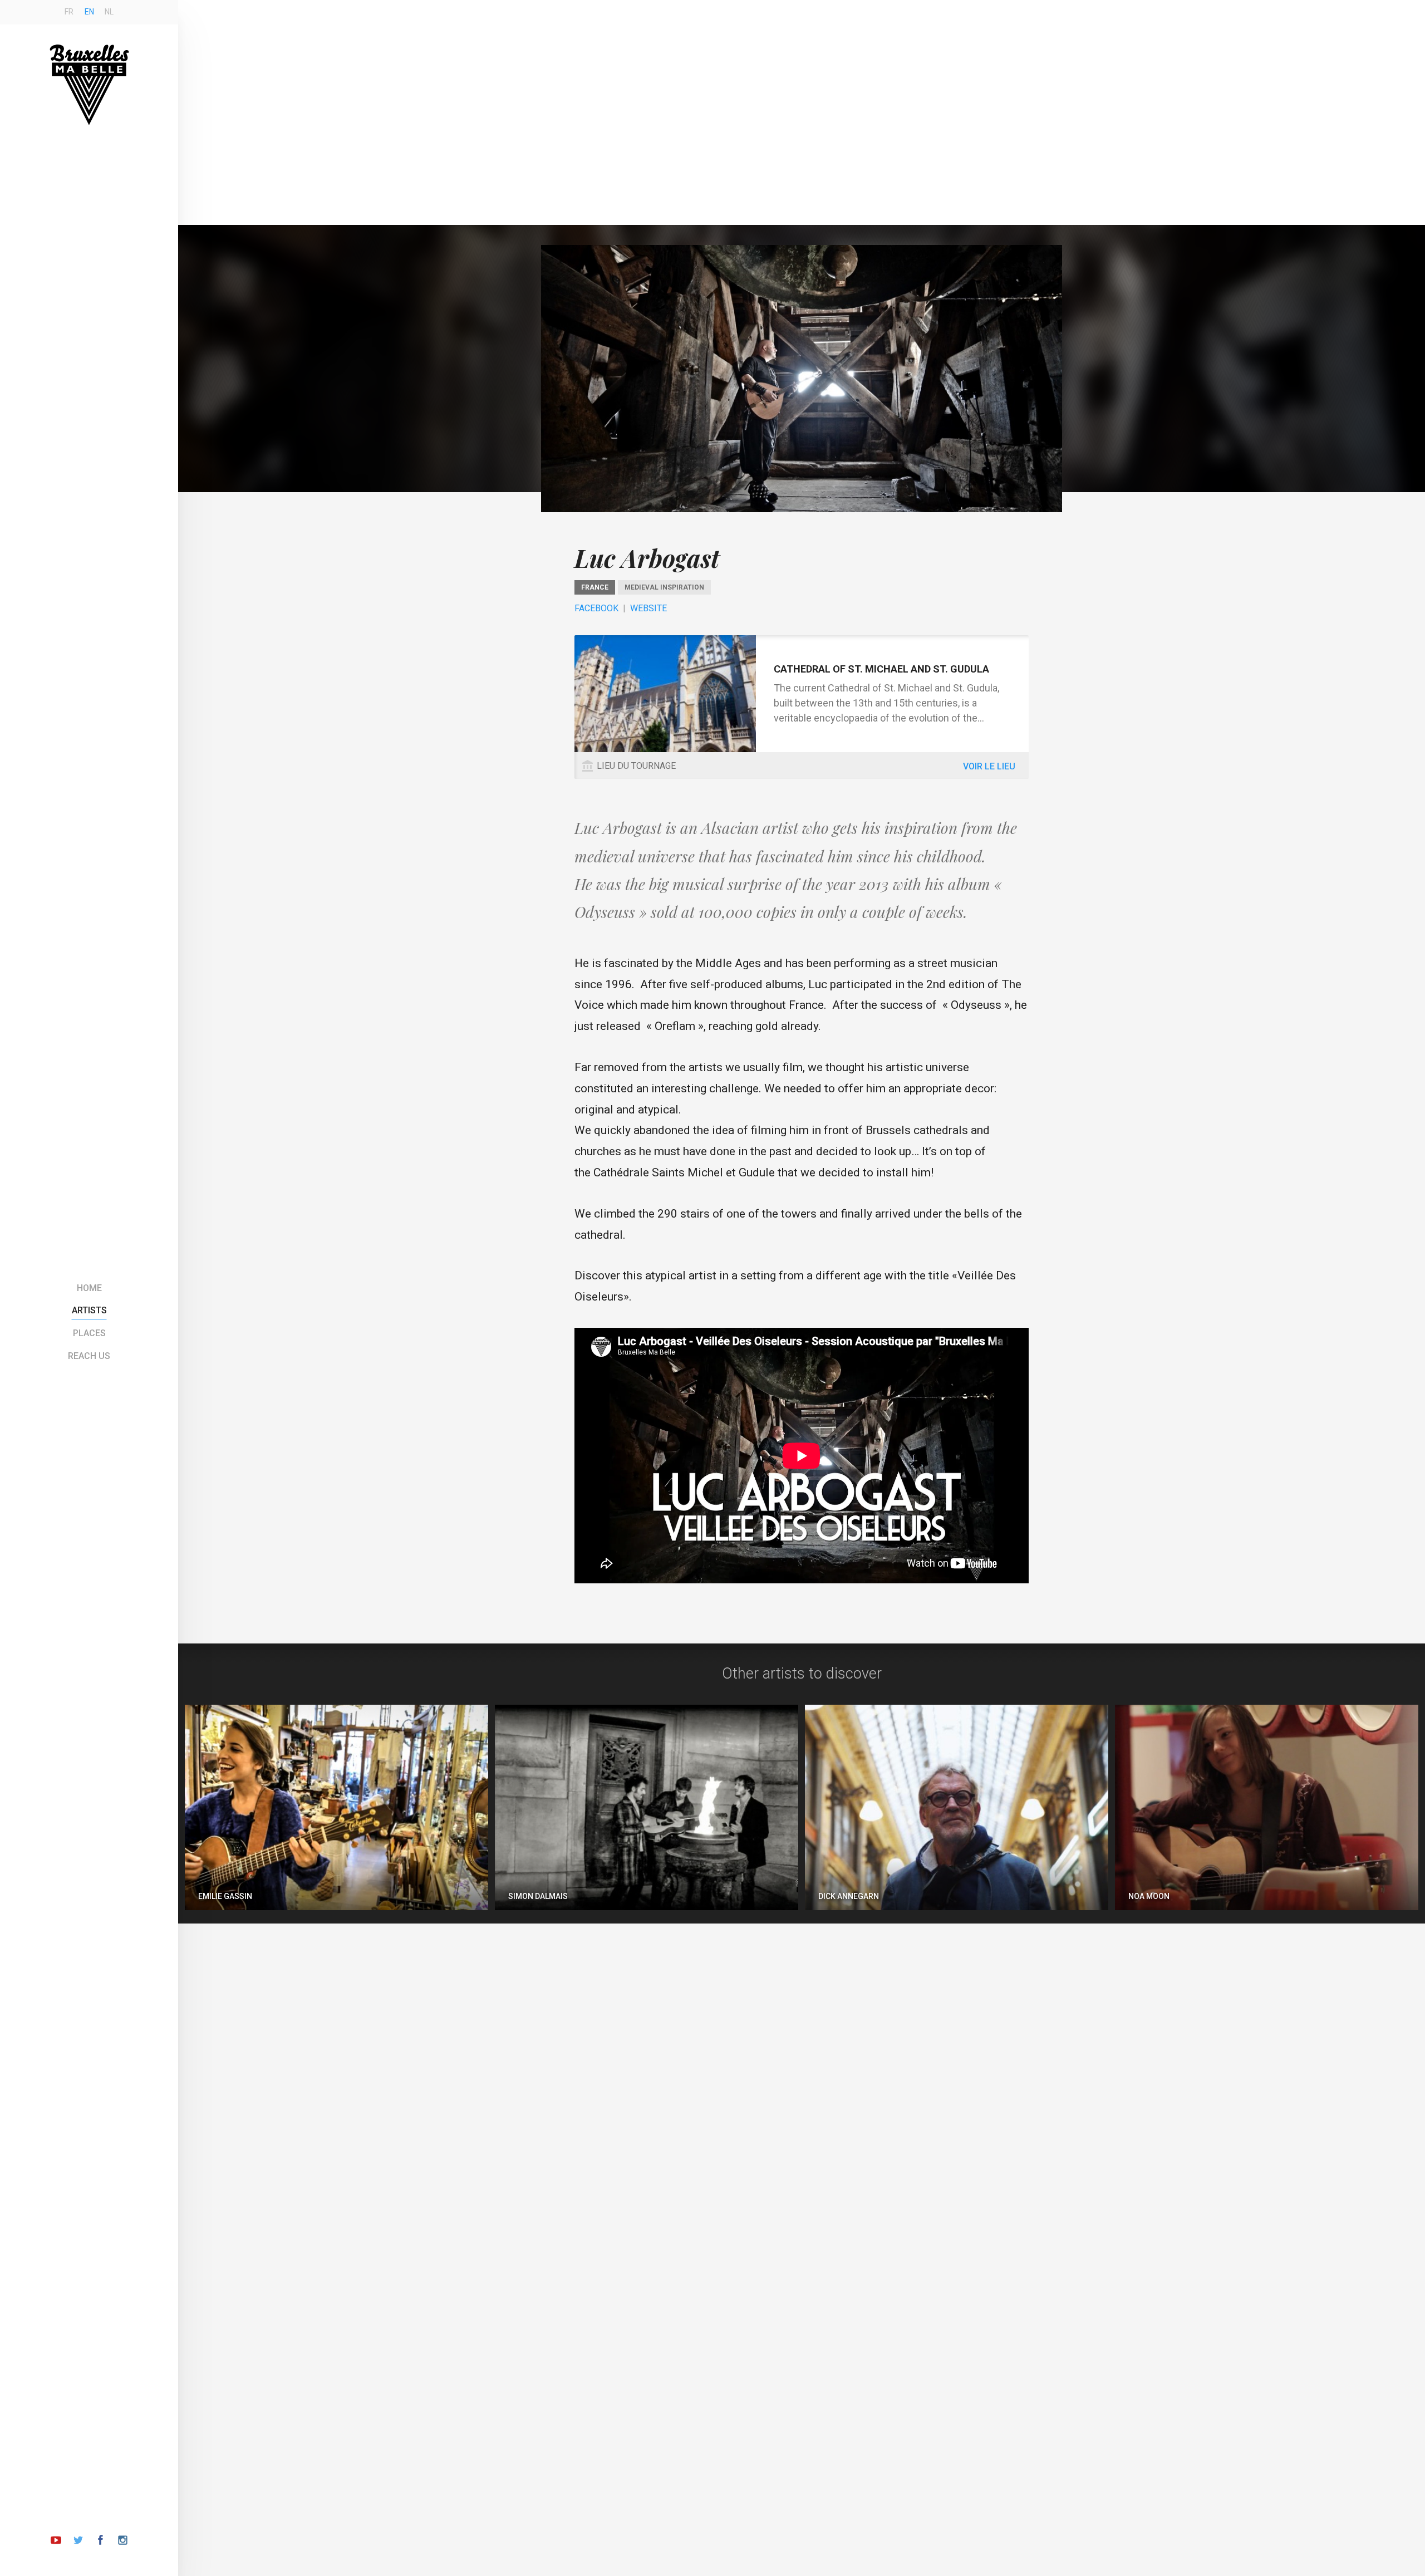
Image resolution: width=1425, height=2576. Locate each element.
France (595, 587)
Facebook (596, 608)
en (89, 12)
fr (69, 12)
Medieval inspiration (664, 587)
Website (648, 608)
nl (109, 12)
